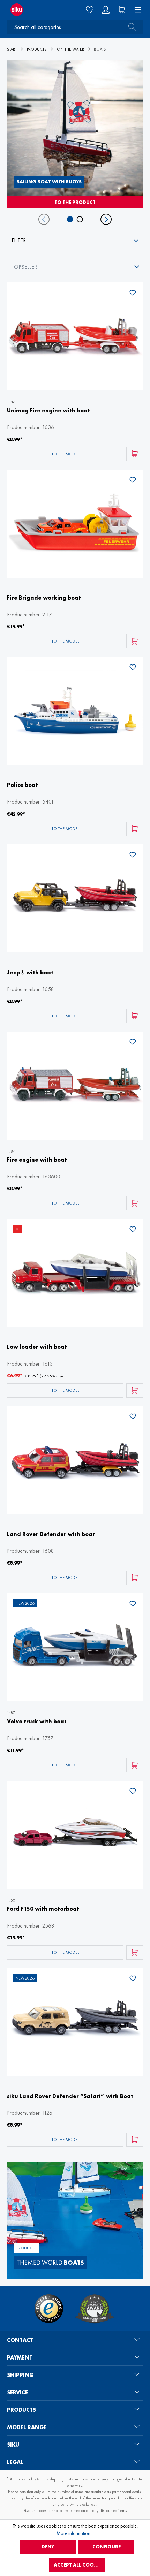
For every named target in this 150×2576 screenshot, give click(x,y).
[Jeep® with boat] (75, 898)
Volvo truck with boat (37, 1721)
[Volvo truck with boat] (75, 1647)
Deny (48, 2547)
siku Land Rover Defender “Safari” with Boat (70, 2096)
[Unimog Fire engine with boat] (75, 336)
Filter (19, 240)
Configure (107, 2547)
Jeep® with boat (30, 972)
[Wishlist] (90, 10)
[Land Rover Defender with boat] (75, 1460)
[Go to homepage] (25, 10)
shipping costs (61, 2479)
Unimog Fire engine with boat (48, 411)
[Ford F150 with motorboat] (75, 1835)
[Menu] (136, 10)
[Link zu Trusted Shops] (49, 2309)
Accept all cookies (79, 2565)
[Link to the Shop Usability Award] (95, 2309)
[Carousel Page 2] (80, 219)
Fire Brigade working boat (44, 598)
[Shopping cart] (122, 10)
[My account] (106, 10)
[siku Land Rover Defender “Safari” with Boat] (75, 2022)
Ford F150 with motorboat (43, 1909)
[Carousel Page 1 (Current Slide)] (70, 219)
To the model (65, 454)
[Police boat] (75, 711)
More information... (75, 2533)
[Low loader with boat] (75, 1273)
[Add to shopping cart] (135, 454)
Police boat (22, 785)
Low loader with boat (37, 1347)
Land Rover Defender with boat (51, 1534)
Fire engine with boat (37, 1160)
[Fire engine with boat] (75, 1086)
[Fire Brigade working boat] (75, 524)
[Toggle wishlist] (133, 294)
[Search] (130, 27)
